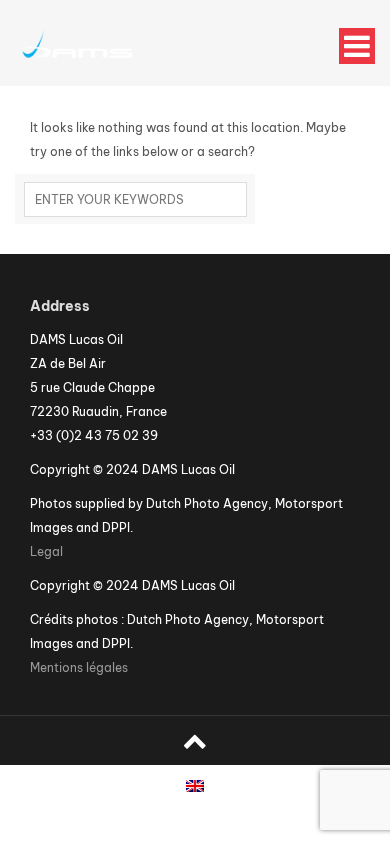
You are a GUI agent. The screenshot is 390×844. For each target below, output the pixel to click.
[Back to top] (195, 740)
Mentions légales (79, 667)
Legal (46, 551)
